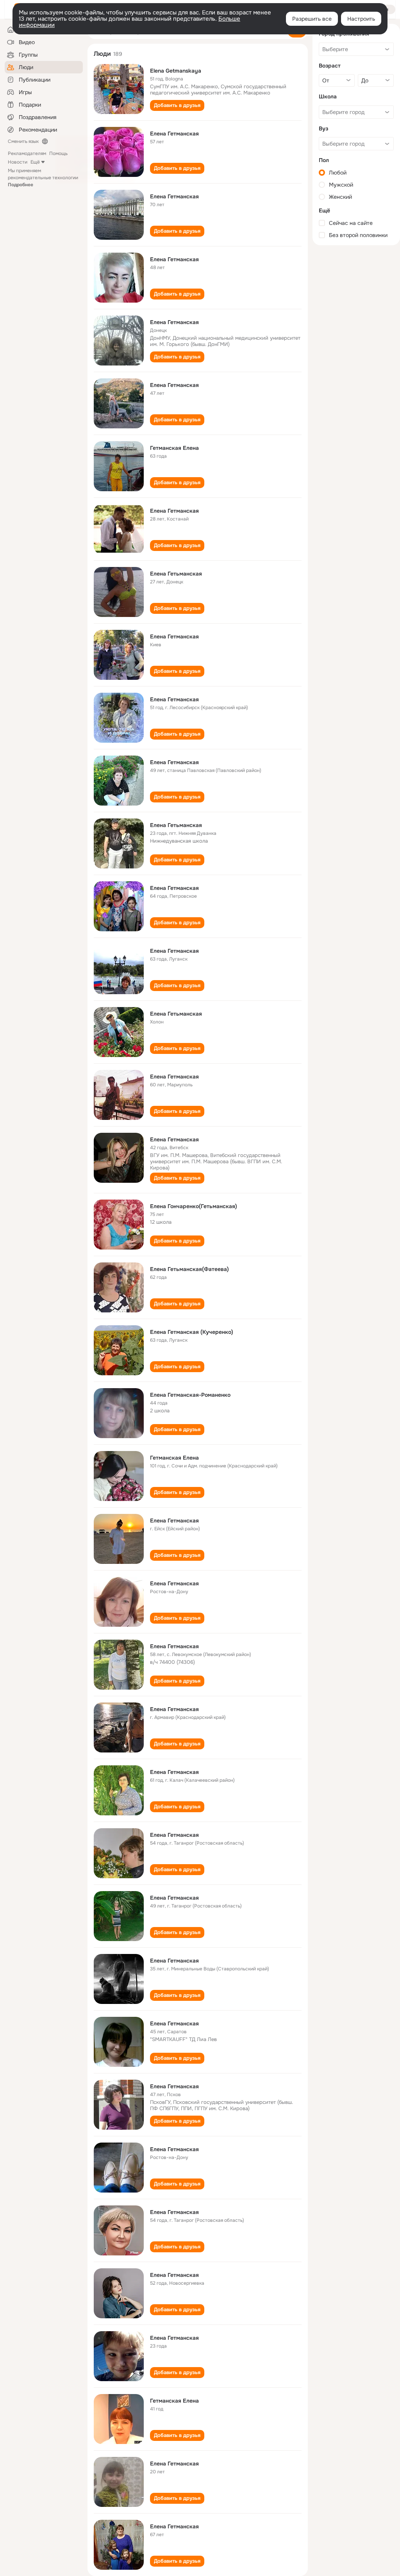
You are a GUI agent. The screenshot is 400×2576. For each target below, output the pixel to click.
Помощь (58, 153)
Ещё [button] (35, 162)
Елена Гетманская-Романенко (190, 1395)
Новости (18, 162)
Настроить (361, 19)
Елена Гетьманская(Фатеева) (189, 1269)
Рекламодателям (27, 153)
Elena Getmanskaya (176, 71)
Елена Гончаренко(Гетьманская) (194, 1206)
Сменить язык (23, 141)
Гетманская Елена (174, 448)
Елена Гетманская (174, 134)
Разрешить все (312, 19)
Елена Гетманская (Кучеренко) (192, 1332)
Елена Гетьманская (176, 574)
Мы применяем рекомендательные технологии (43, 178)
